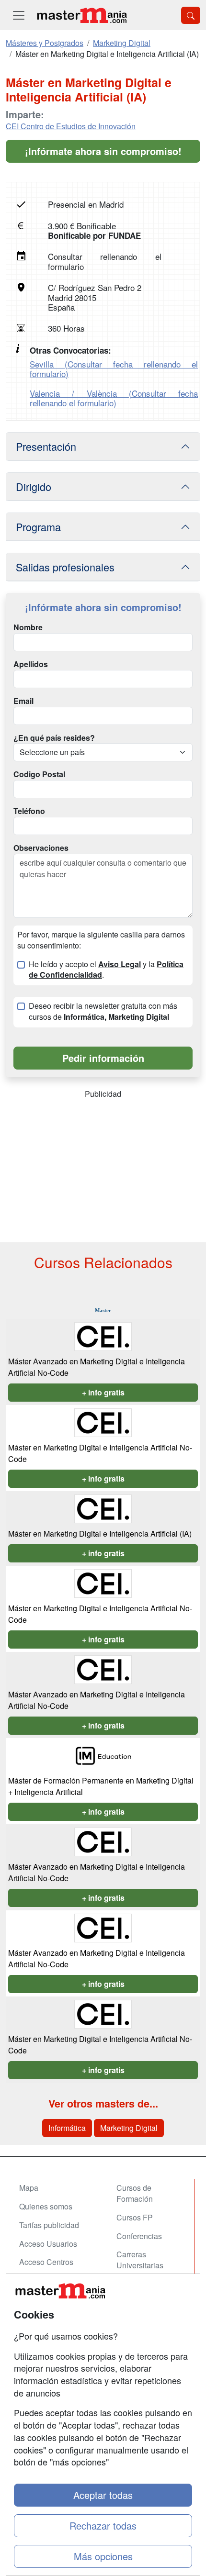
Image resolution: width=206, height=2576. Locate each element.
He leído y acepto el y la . (106, 970)
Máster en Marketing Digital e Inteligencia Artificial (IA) (100, 1533)
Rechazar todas (103, 2526)
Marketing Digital (129, 2128)
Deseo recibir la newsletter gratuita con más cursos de (103, 1011)
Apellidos (31, 664)
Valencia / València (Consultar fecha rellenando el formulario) (114, 398)
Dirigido (34, 486)
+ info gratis (103, 1392)
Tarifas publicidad (49, 2225)
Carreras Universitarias (140, 2260)
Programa (38, 527)
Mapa (29, 2188)
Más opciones (103, 2556)
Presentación (46, 446)
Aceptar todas (103, 2495)
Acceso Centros (46, 2262)
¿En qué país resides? (54, 738)
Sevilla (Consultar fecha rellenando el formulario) (114, 369)
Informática (67, 2128)
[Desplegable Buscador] (191, 15)
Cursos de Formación (135, 2193)
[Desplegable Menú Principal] (19, 15)
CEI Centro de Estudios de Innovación (71, 126)
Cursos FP (135, 2217)
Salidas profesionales (65, 567)
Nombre (28, 627)
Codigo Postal (39, 774)
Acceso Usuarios (48, 2244)
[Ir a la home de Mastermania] (81, 15)
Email (23, 701)
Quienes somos (46, 2206)
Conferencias (139, 2236)
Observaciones (41, 848)
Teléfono (29, 811)
